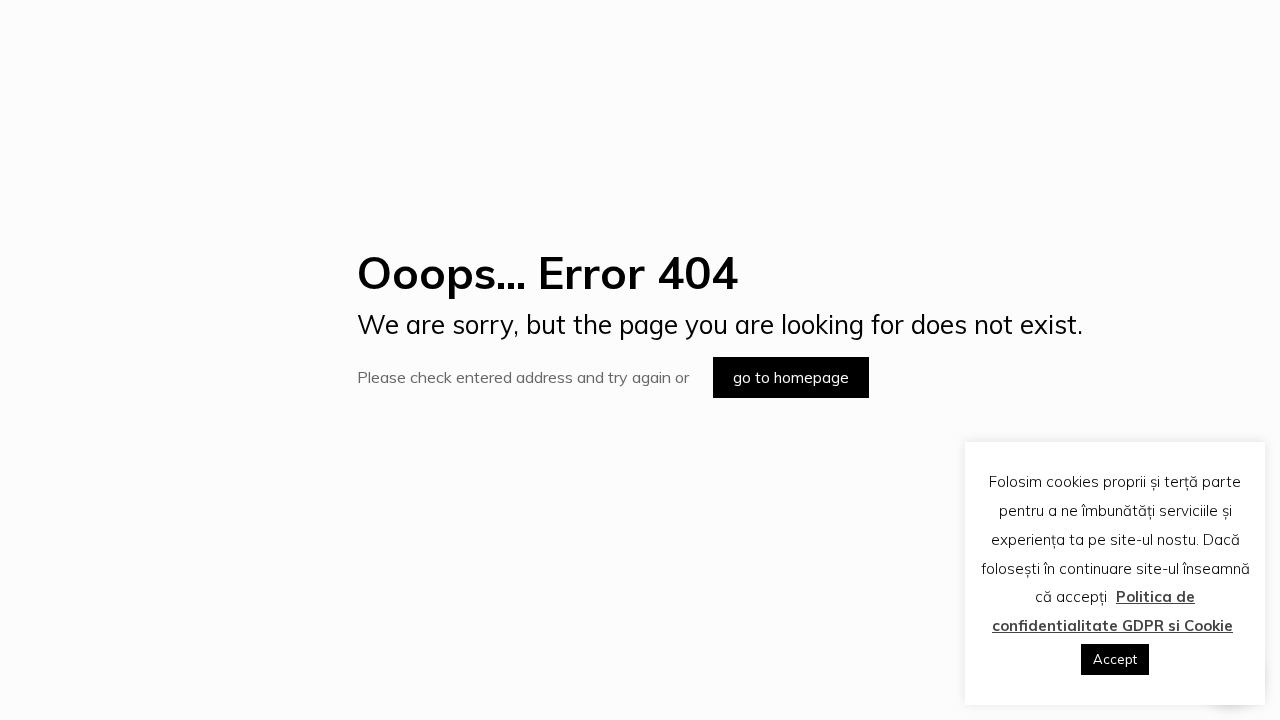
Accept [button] (1115, 659)
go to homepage (791, 377)
